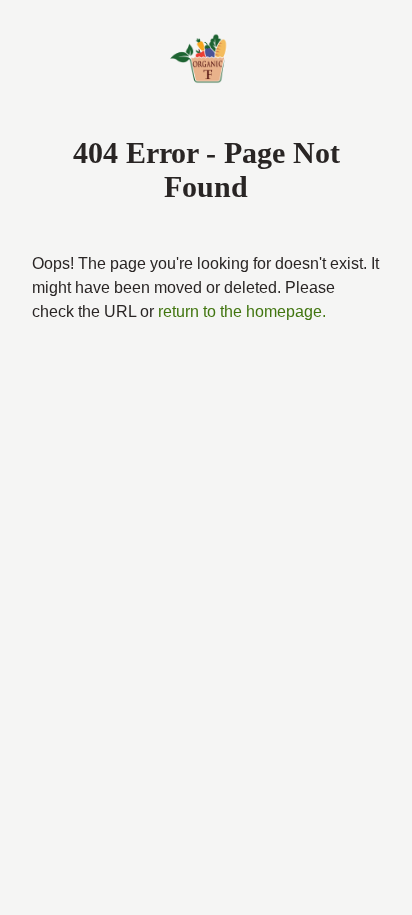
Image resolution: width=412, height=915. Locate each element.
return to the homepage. (125, 336)
